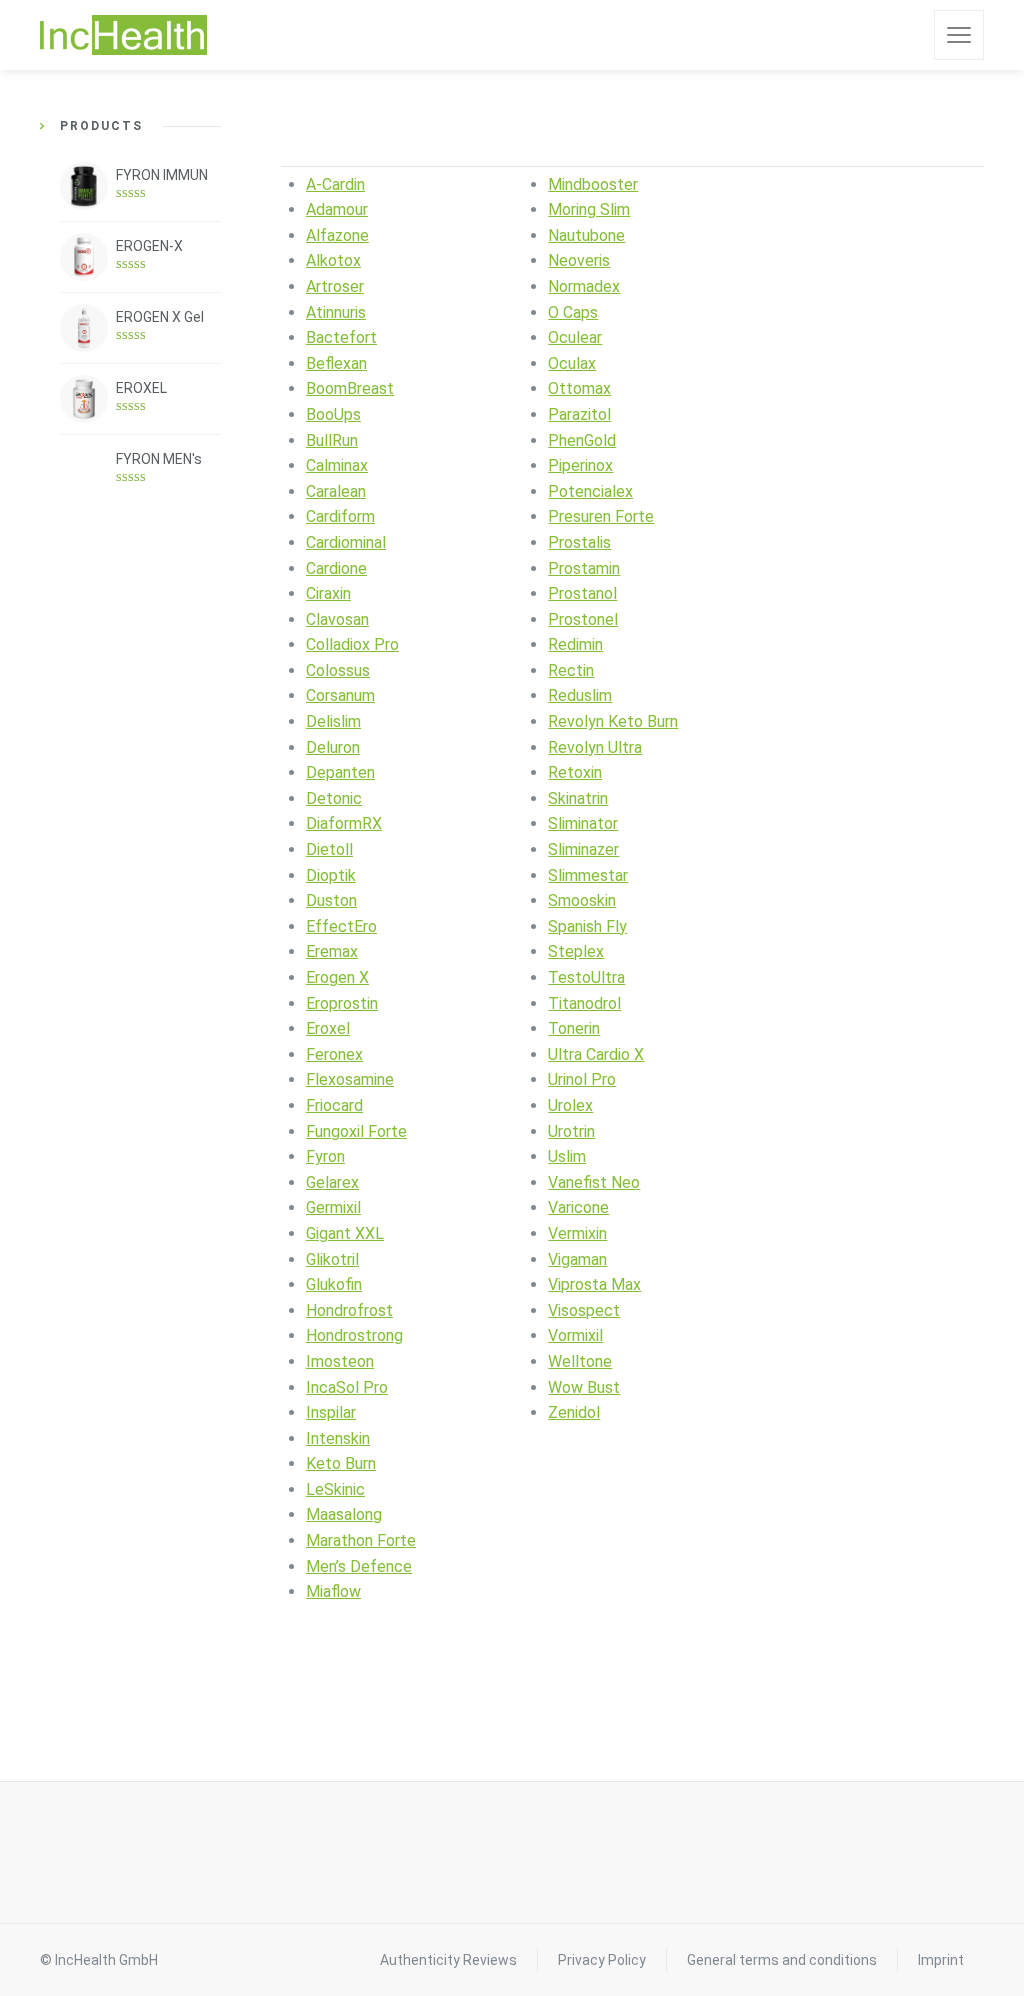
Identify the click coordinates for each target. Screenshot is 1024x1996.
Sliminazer (583, 849)
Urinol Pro (582, 1079)
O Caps (573, 312)
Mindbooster (593, 184)
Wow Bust (584, 1387)
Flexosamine (350, 1079)
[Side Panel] (959, 35)
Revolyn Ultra (595, 747)
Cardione (336, 568)
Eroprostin (342, 1003)
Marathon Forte (361, 1540)
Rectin (571, 670)
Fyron (325, 1156)
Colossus (338, 670)
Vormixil (575, 1335)
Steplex (576, 951)
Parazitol (579, 414)
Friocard (334, 1105)
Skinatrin (578, 798)
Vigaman (577, 1259)
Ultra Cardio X (596, 1054)
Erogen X (337, 977)
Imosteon (340, 1361)
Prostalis (579, 542)
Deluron (333, 747)
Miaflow (333, 1591)
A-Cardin (335, 184)
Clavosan (337, 619)
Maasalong (344, 1514)
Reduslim (580, 695)
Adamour (337, 209)
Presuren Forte (601, 516)
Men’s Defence (359, 1566)
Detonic (334, 798)
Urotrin (571, 1131)
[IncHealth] (123, 35)
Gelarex (332, 1182)
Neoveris (579, 260)
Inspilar (331, 1412)
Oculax (572, 363)
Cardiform (340, 516)
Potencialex (590, 491)
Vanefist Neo (594, 1182)
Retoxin (575, 772)
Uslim (567, 1156)
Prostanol (582, 593)
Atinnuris (336, 312)
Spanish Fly (587, 926)
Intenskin (338, 1438)
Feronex (334, 1054)
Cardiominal (346, 542)
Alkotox (333, 260)
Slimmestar (588, 875)
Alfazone (337, 235)
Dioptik (331, 875)
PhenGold (582, 440)
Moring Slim (589, 209)
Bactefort (341, 337)
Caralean (336, 491)
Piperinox (580, 465)
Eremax (332, 951)
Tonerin (574, 1028)
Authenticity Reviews (448, 1960)
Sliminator (583, 823)
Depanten (340, 772)
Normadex (584, 286)
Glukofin (334, 1284)
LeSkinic (335, 1489)
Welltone (580, 1361)
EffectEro (341, 926)
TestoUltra (586, 977)
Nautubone (586, 235)
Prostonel (583, 619)
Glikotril (332, 1259)
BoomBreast (350, 388)
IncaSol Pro (347, 1387)
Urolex (570, 1105)
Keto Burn (341, 1463)
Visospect (584, 1310)
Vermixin (577, 1233)
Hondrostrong (354, 1335)
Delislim (333, 721)
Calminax (337, 465)
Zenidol (574, 1412)
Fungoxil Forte (356, 1131)
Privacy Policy (602, 1960)
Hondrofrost (349, 1310)
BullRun (332, 440)
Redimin (575, 644)
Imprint (941, 1960)
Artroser (335, 286)
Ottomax (579, 388)
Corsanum (340, 695)
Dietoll (329, 849)
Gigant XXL (345, 1233)
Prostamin (584, 568)
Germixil (333, 1207)
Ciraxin (328, 593)
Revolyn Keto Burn (613, 721)
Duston (331, 900)
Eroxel (328, 1028)
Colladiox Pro (352, 644)
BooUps (333, 414)
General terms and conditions (782, 1960)
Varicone (578, 1207)
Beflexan (336, 363)
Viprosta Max (594, 1284)
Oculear (575, 337)
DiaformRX (344, 823)
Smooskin (582, 900)
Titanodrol (584, 1003)
